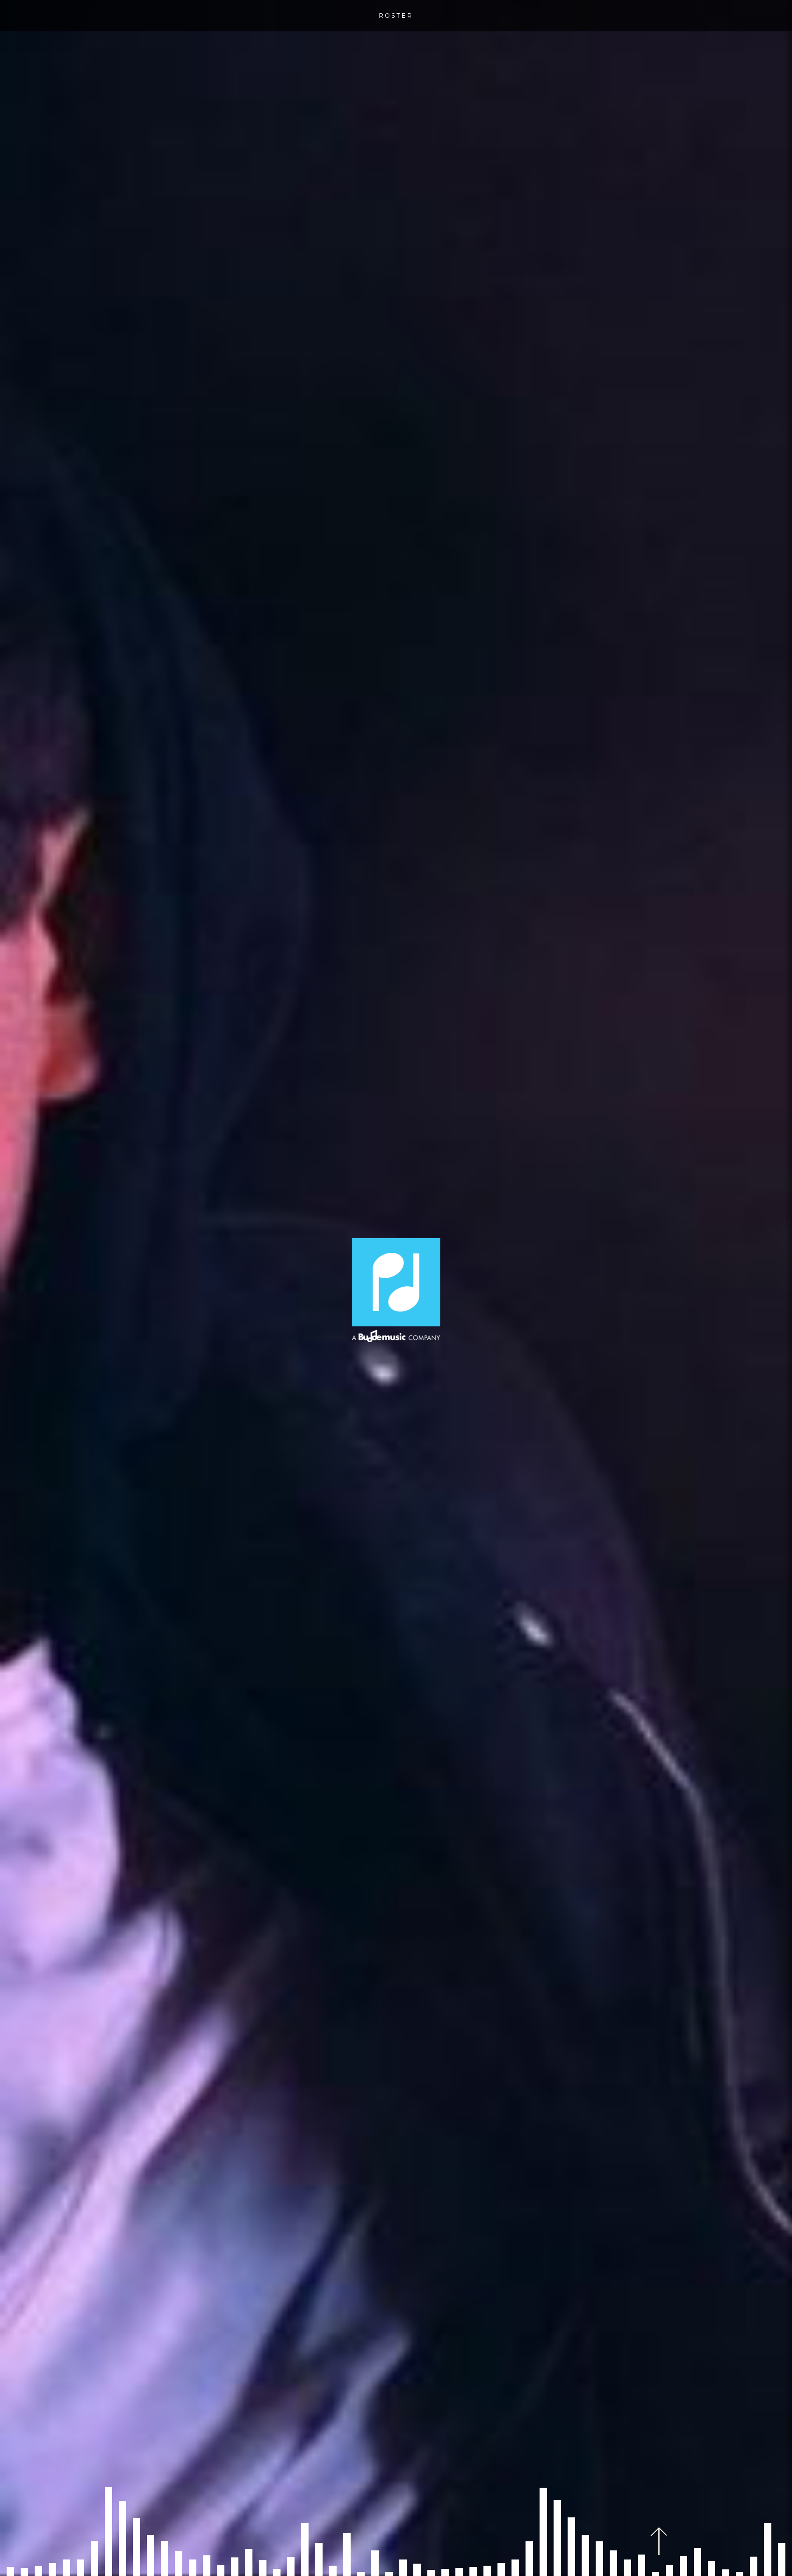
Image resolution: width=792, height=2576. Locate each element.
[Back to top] (659, 2541)
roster (396, 16)
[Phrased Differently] (396, 1290)
